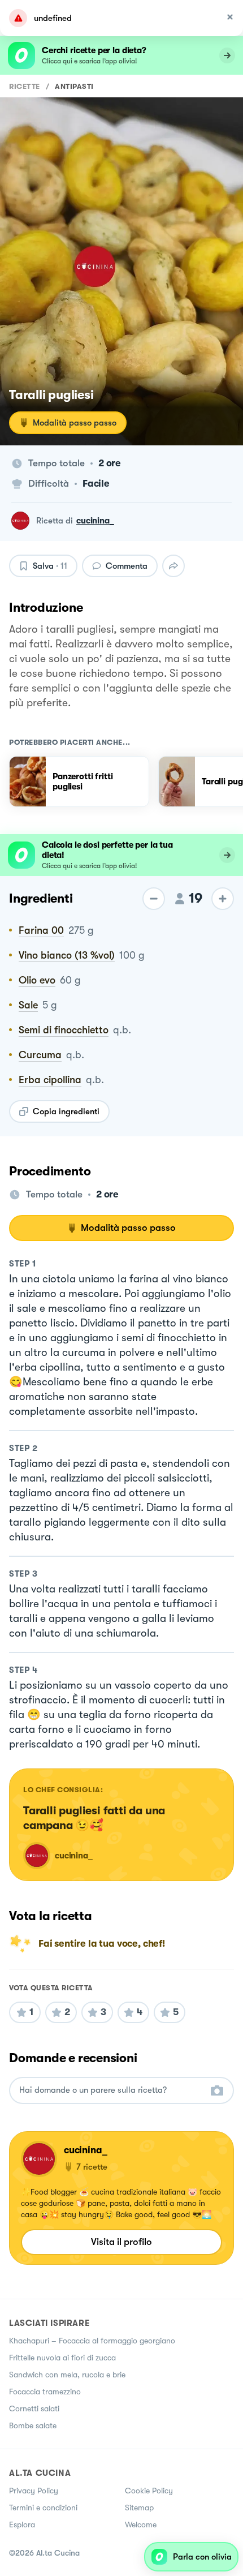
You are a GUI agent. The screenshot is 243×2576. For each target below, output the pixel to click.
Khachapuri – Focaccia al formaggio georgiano (92, 2341)
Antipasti (74, 86)
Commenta (127, 566)
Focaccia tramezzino (45, 2392)
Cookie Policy (149, 2491)
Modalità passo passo (75, 423)
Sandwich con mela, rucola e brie (67, 2375)
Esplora (22, 2525)
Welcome (141, 2525)
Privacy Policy (34, 2491)
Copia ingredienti (66, 1111)
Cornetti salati (34, 2408)
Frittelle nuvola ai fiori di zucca (62, 2358)
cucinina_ (95, 521)
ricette (25, 86)
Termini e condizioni (43, 2508)
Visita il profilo (121, 2242)
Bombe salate (33, 2425)
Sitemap (139, 2508)
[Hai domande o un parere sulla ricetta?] (111, 2090)
